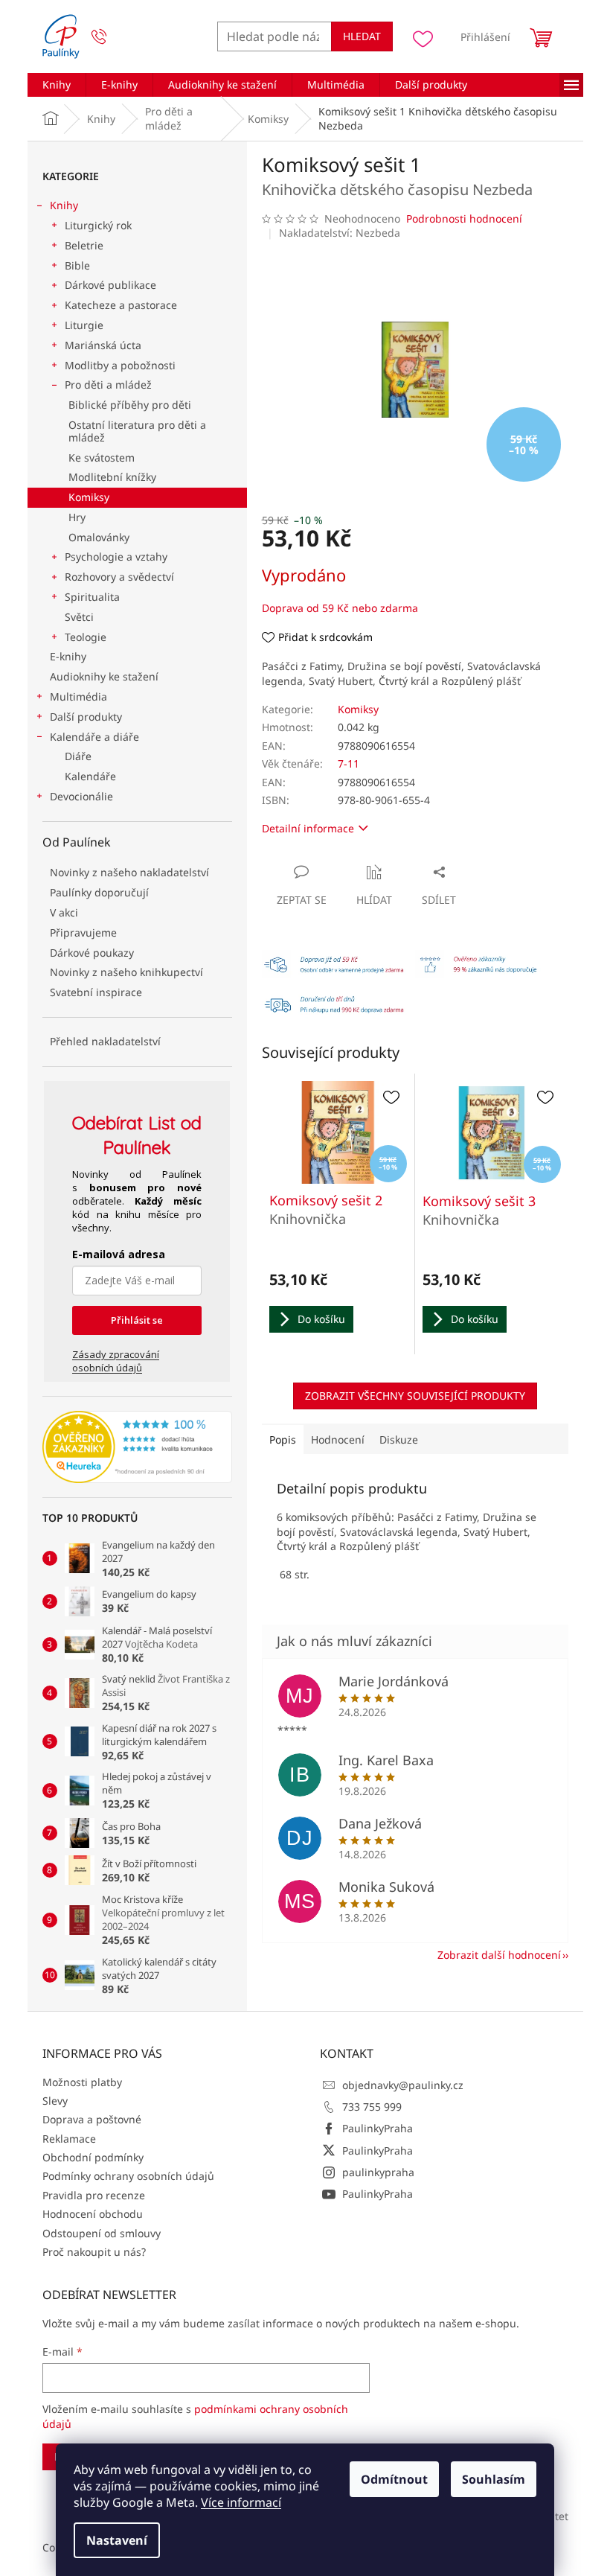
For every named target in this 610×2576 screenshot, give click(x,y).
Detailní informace (308, 828)
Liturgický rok (98, 225)
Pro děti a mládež (108, 385)
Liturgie (84, 325)
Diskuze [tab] (399, 1440)
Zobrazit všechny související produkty (415, 1396)
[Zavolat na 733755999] (113, 37)
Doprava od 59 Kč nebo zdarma (340, 608)
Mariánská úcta (103, 345)
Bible (77, 265)
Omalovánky (99, 537)
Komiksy (89, 497)
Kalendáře (90, 776)
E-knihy (68, 656)
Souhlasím (494, 2479)
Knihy (64, 205)
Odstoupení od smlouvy (102, 2233)
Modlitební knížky (112, 477)
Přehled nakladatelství (105, 1041)
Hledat (362, 36)
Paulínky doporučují (99, 892)
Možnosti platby (82, 2082)
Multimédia (78, 696)
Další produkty (86, 717)
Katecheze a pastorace (121, 305)
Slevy (55, 2101)
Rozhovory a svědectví (119, 577)
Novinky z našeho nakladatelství (129, 872)
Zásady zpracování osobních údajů (116, 1361)
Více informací (241, 2502)
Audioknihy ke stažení (104, 676)
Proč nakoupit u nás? (94, 2252)
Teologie (86, 637)
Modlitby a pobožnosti (120, 365)
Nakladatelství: (340, 233)
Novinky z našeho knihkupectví (126, 972)
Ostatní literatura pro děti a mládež (137, 431)
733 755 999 (372, 2107)
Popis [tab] (283, 1440)
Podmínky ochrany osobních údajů (128, 2176)
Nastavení (117, 2540)
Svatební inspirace (96, 992)
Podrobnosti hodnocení (464, 219)
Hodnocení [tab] (338, 1440)
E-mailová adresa (119, 1254)
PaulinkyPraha (378, 2128)
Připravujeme (83, 932)
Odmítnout (394, 2479)
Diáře (78, 756)
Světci (79, 617)
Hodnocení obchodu (93, 2214)
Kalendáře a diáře (94, 737)
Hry (77, 517)
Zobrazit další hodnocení (499, 1955)
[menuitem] (57, 85)
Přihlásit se (137, 1320)
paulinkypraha (378, 2172)
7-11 (349, 763)
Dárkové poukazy (92, 953)
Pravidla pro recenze (94, 2195)
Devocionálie (81, 796)
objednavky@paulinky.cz (403, 2085)
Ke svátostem (102, 458)
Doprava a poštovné (92, 2119)
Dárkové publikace (110, 285)
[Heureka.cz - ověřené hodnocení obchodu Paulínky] (137, 1447)
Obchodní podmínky (93, 2157)
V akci (64, 912)
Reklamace (69, 2139)
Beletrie (84, 245)
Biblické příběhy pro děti (130, 405)
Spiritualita (92, 597)
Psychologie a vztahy (116, 557)
